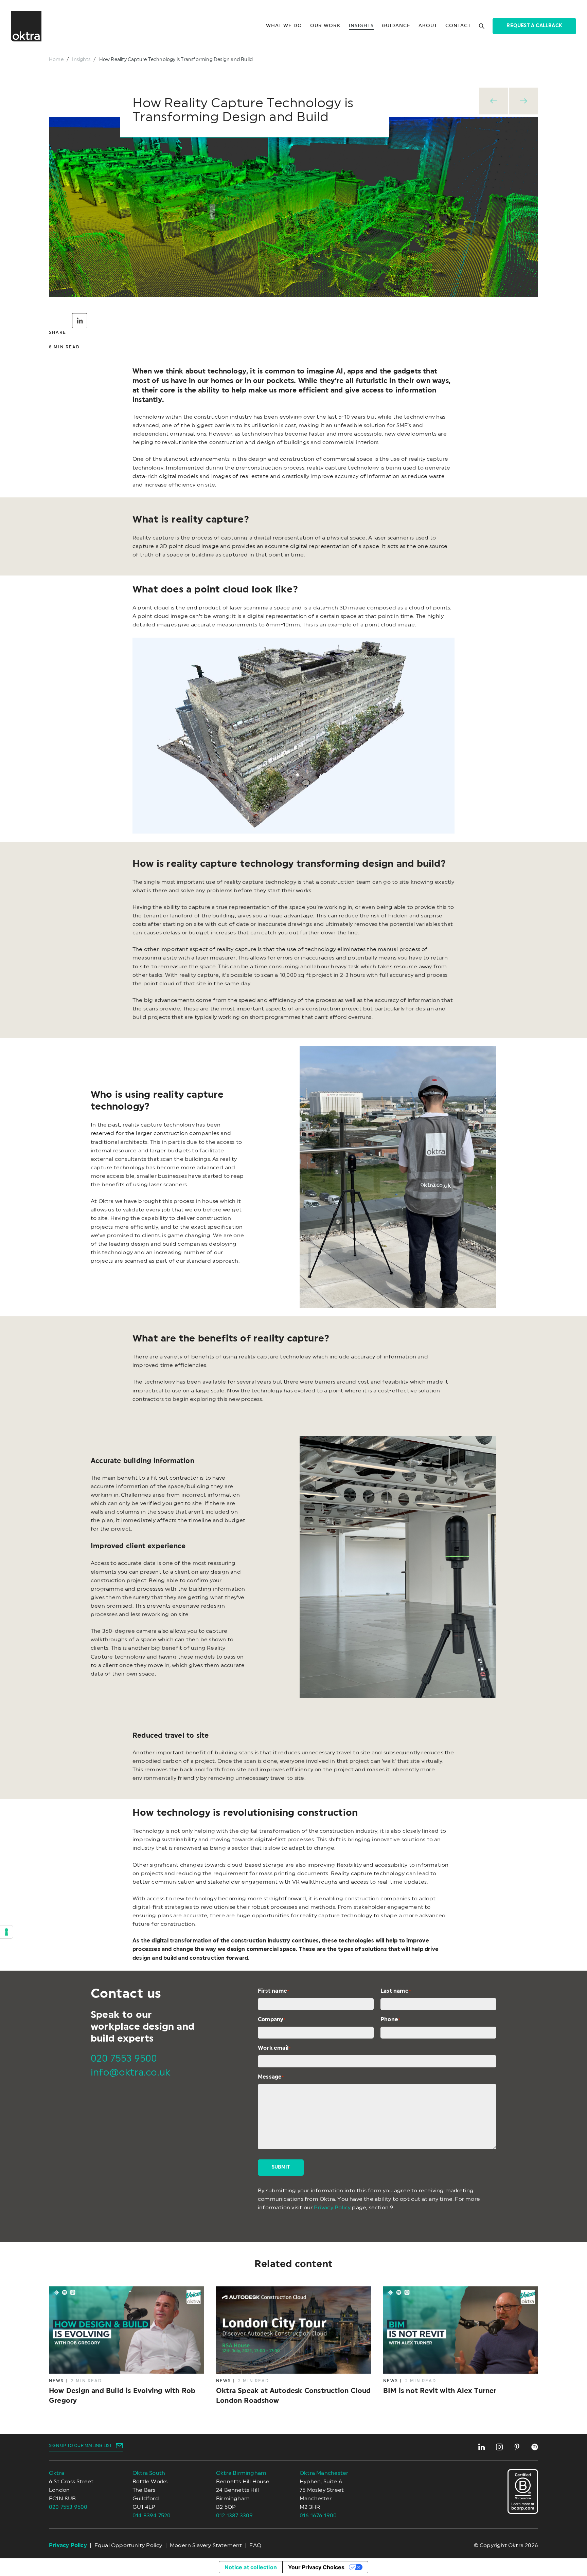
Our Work (325, 26)
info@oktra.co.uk (130, 2072)
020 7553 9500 (124, 2059)
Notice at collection (251, 2567)
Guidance (396, 26)
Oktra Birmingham (241, 2473)
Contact (458, 26)
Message (271, 2077)
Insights (361, 26)
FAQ (255, 2545)
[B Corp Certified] (523, 2492)
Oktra (57, 2473)
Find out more (120, 2346)
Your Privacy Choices (316, 2567)
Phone (390, 2020)
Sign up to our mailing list (80, 2446)
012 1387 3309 (235, 2516)
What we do (284, 26)
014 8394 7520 (152, 2516)
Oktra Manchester (324, 2473)
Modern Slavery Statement (206, 2545)
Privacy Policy (332, 2208)
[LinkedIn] (482, 2447)
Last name (396, 1991)
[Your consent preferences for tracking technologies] (6, 1932)
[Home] (26, 26)
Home (56, 60)
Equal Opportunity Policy (128, 2545)
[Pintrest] (517, 2447)
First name (273, 1991)
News (56, 2381)
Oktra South (149, 2473)
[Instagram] (499, 2447)
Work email (274, 2048)
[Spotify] (535, 2447)
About (428, 26)
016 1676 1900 (318, 2516)
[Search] (482, 26)
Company (272, 2020)
